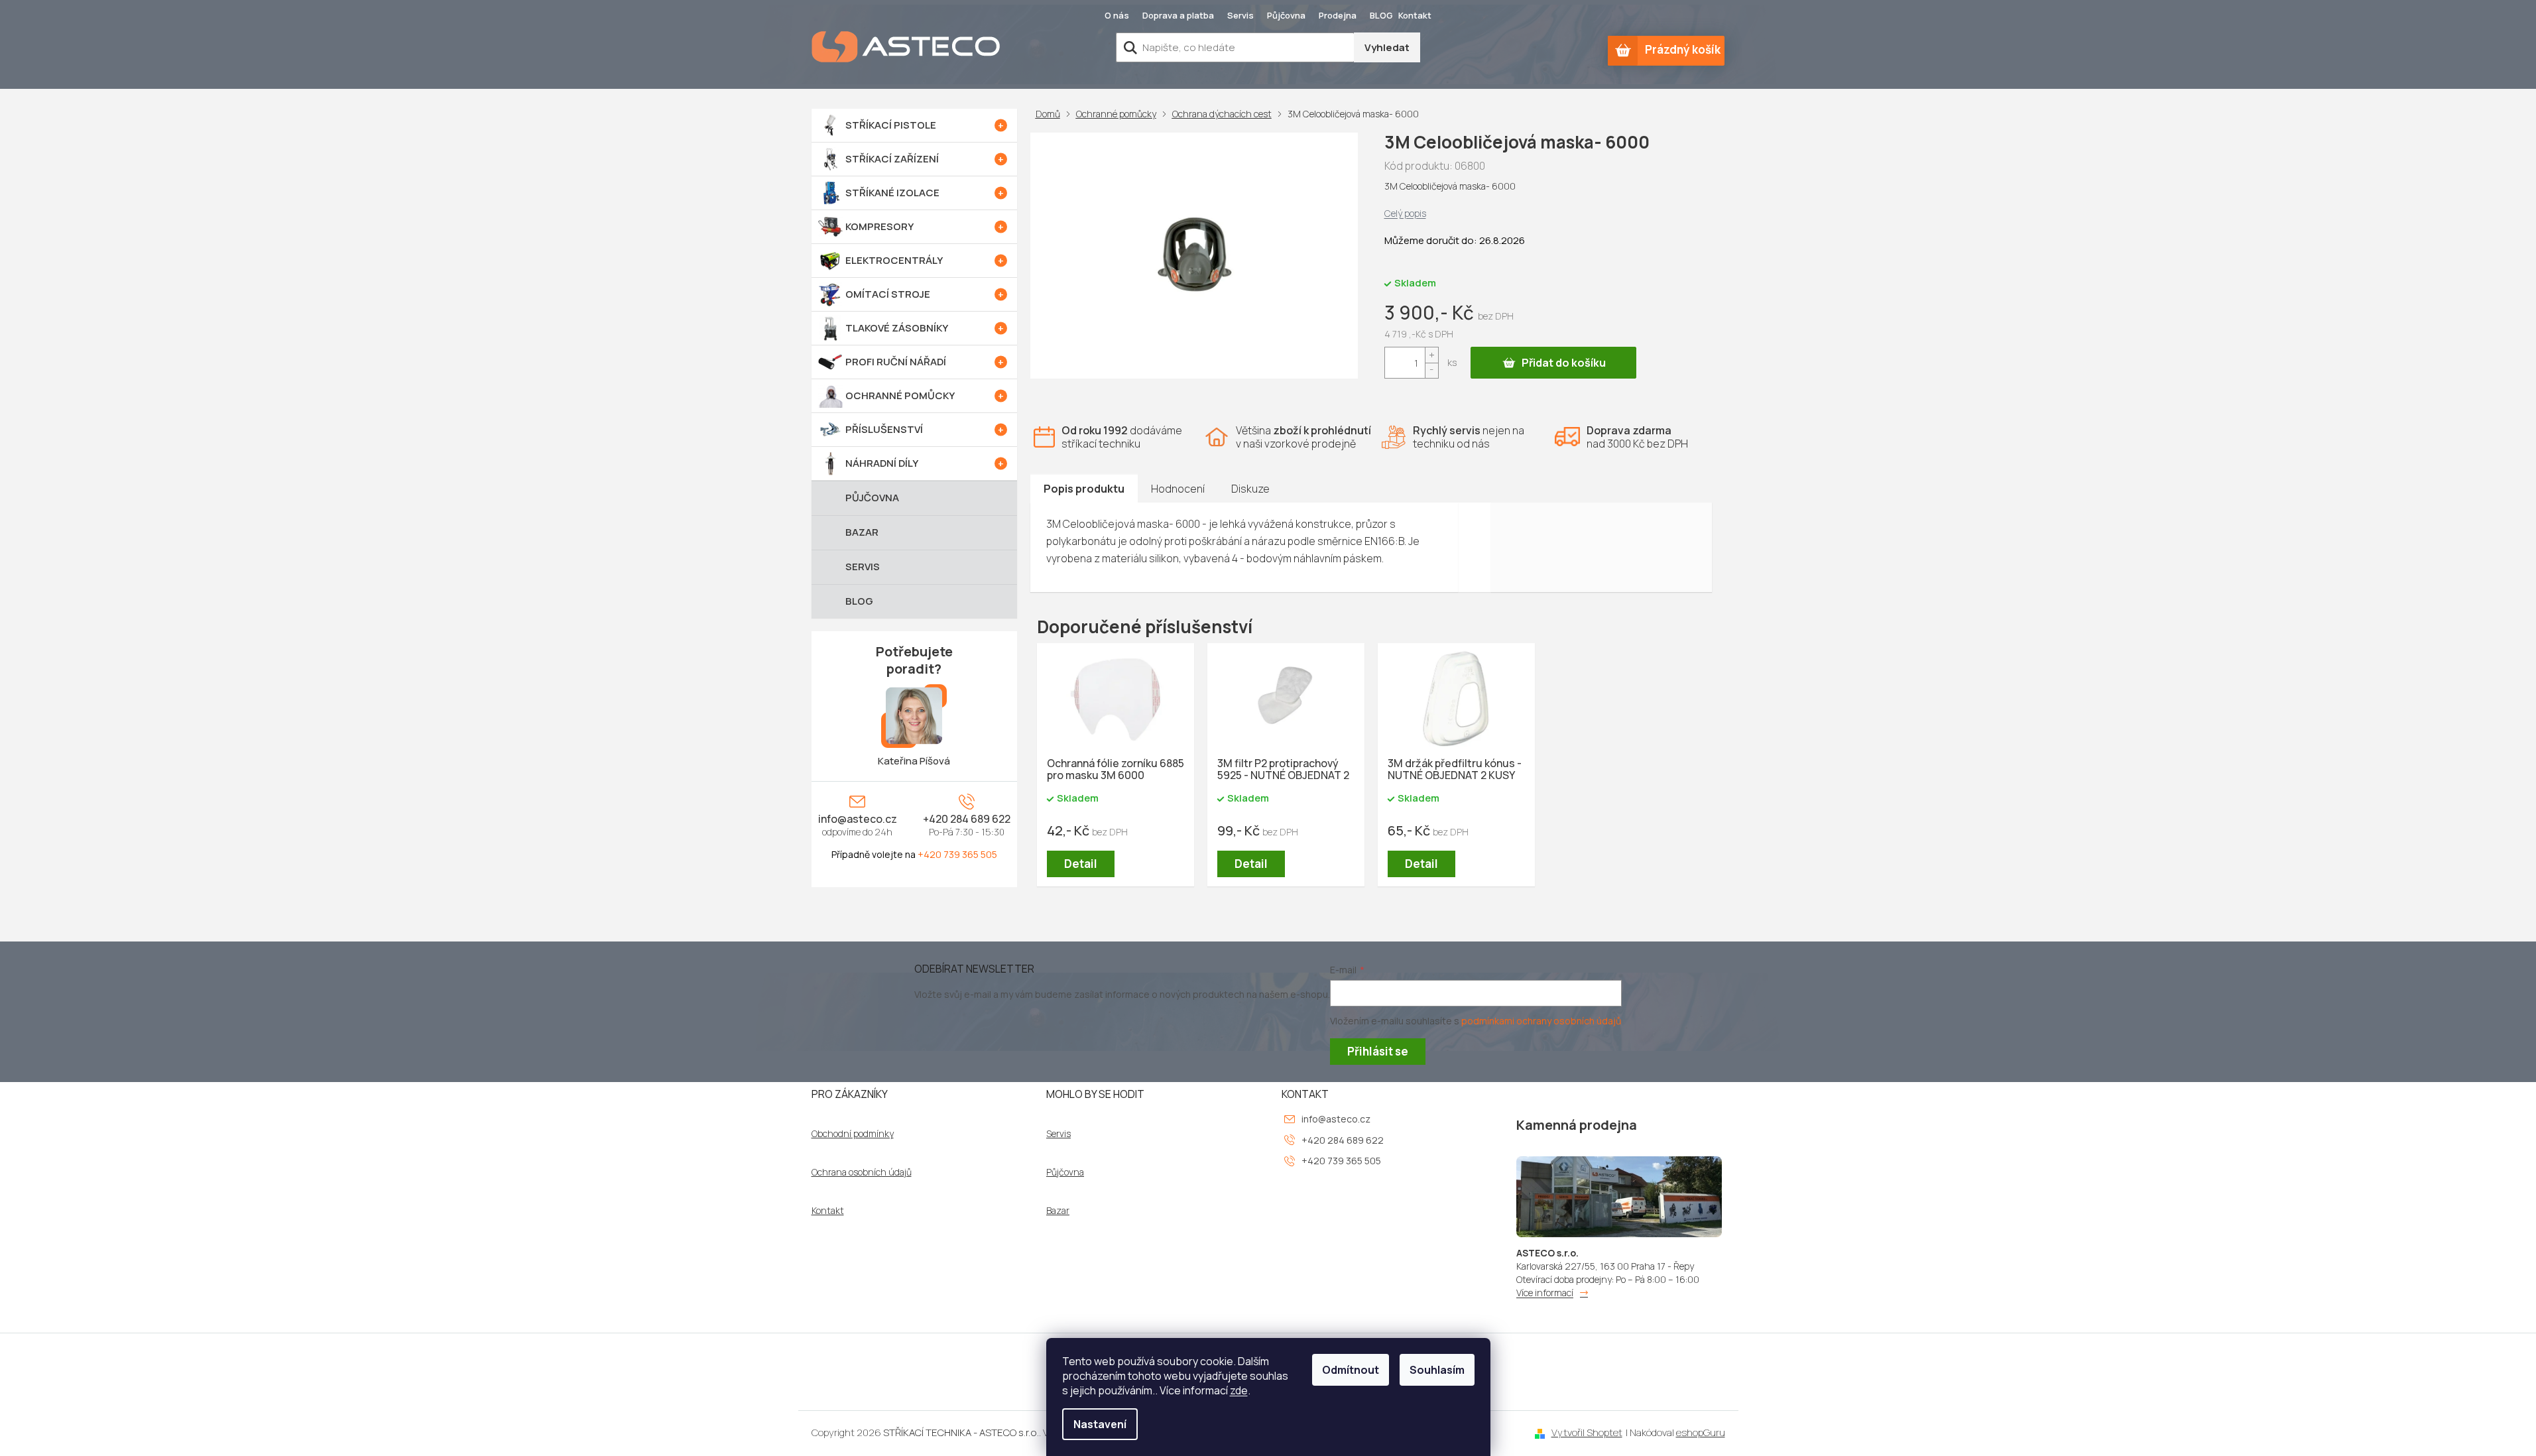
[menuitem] (914, 125)
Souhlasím (1437, 1370)
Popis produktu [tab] (1084, 489)
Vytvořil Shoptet (1587, 1432)
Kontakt (1415, 15)
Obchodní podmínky (853, 1134)
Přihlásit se (1378, 1051)
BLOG (1381, 15)
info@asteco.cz (858, 819)
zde (1239, 1390)
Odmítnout (1351, 1370)
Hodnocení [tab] (1178, 489)
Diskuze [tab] (1250, 489)
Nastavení (1100, 1424)
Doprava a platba (1178, 15)
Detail (1081, 864)
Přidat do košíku (1564, 363)
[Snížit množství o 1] (1431, 370)
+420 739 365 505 (957, 854)
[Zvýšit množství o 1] (1431, 355)
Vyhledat (1387, 47)
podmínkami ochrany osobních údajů (1541, 1021)
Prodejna (1338, 15)
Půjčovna (1286, 15)
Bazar (1058, 1211)
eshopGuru (1701, 1432)
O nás (1117, 15)
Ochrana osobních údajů (862, 1172)
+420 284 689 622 (967, 819)
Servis (1240, 15)
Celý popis (1405, 213)
